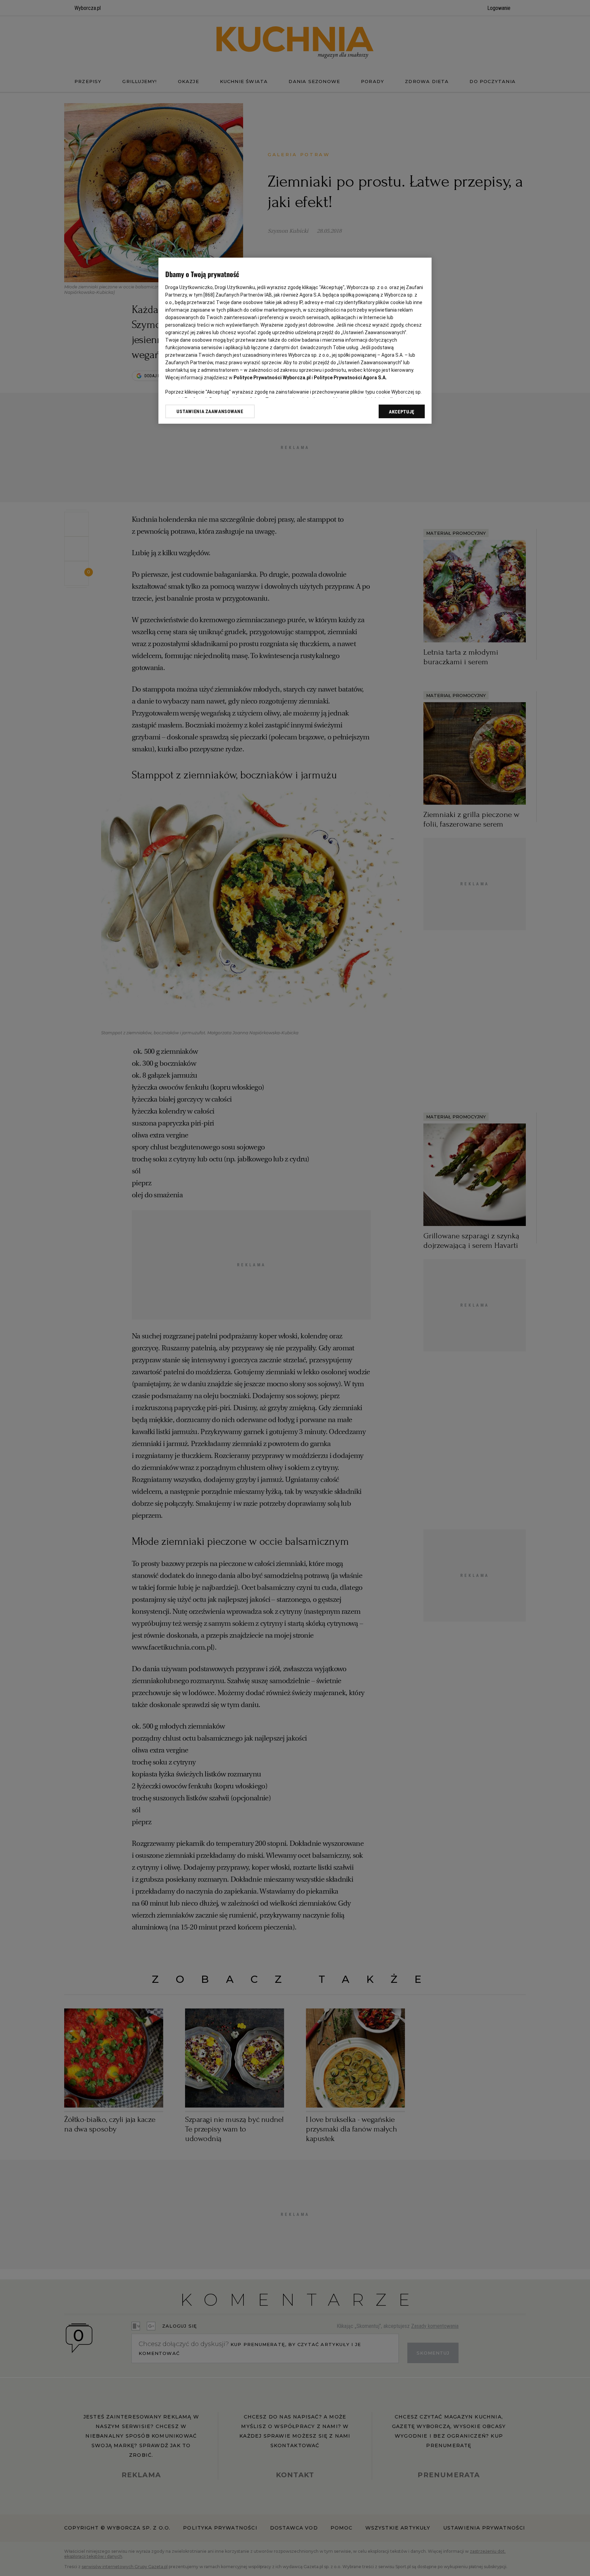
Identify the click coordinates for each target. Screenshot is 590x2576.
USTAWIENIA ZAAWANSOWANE (210, 411)
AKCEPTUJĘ (402, 412)
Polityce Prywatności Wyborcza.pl (272, 378)
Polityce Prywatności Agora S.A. (350, 378)
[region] (295, 341)
